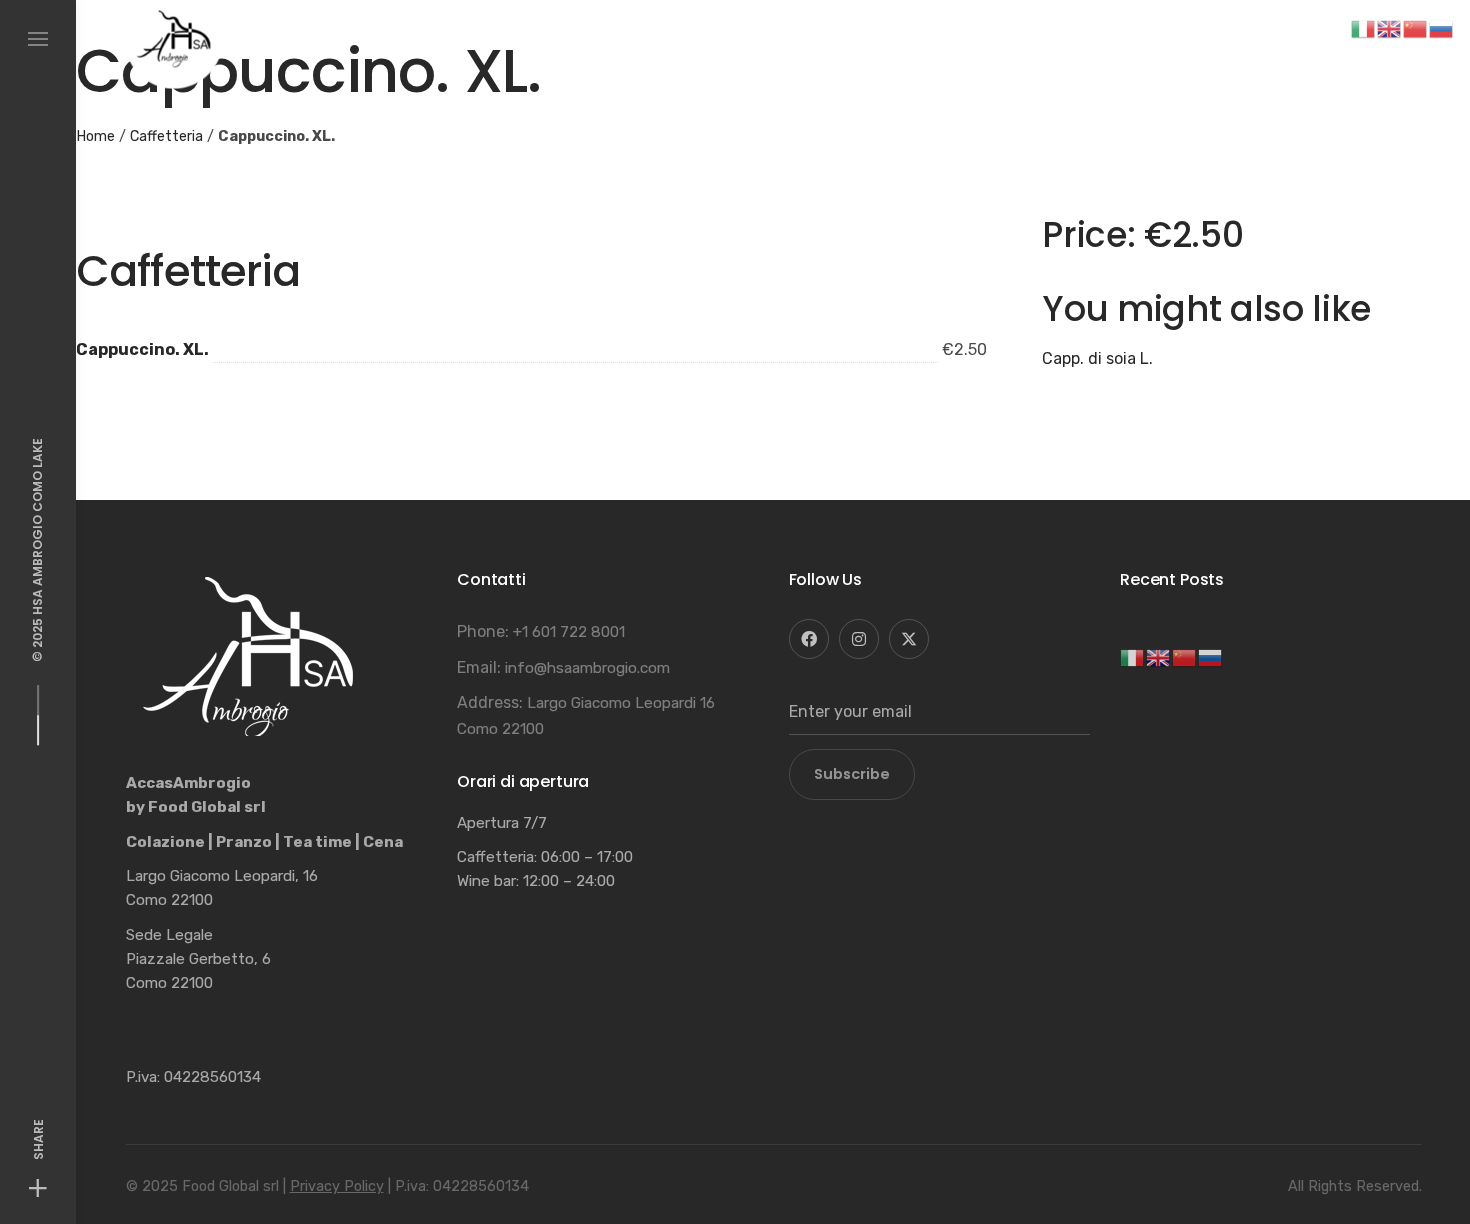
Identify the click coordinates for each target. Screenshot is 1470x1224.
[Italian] (1133, 656)
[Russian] (1211, 656)
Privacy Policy (337, 1186)
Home (95, 136)
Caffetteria (166, 136)
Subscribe (852, 774)
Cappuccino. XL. (142, 349)
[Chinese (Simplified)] (1185, 656)
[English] (1159, 656)
